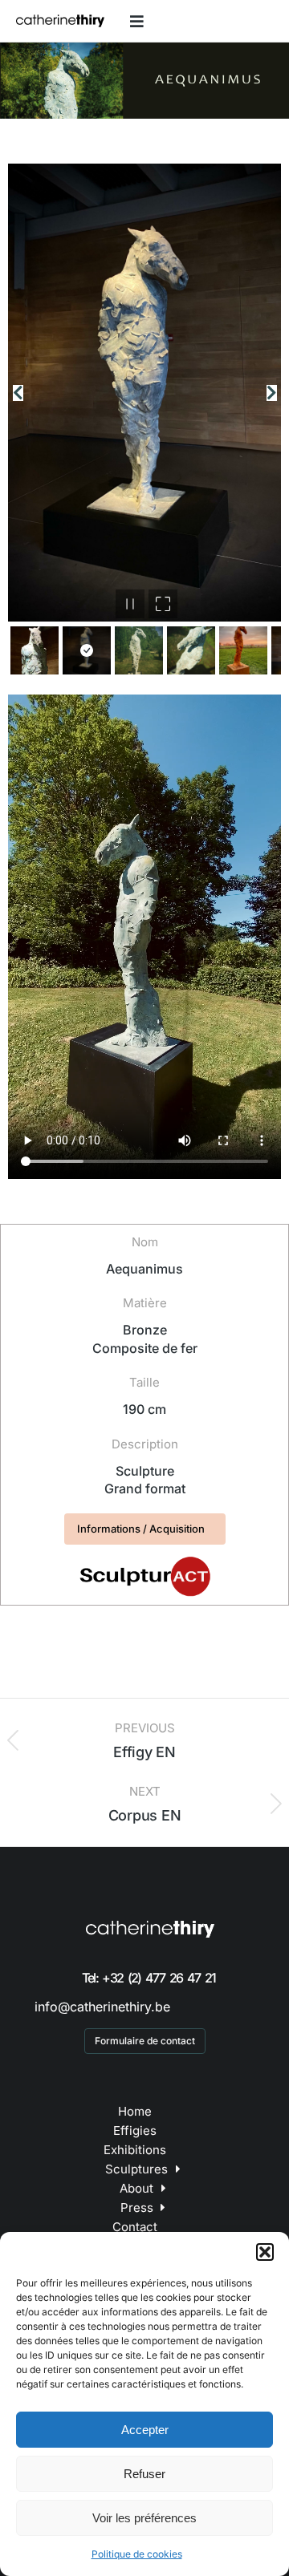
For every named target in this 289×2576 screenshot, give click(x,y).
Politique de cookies (137, 2554)
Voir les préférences (144, 2518)
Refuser (144, 2474)
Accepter (145, 2430)
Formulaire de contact (145, 2041)
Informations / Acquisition (141, 1529)
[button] (265, 2252)
